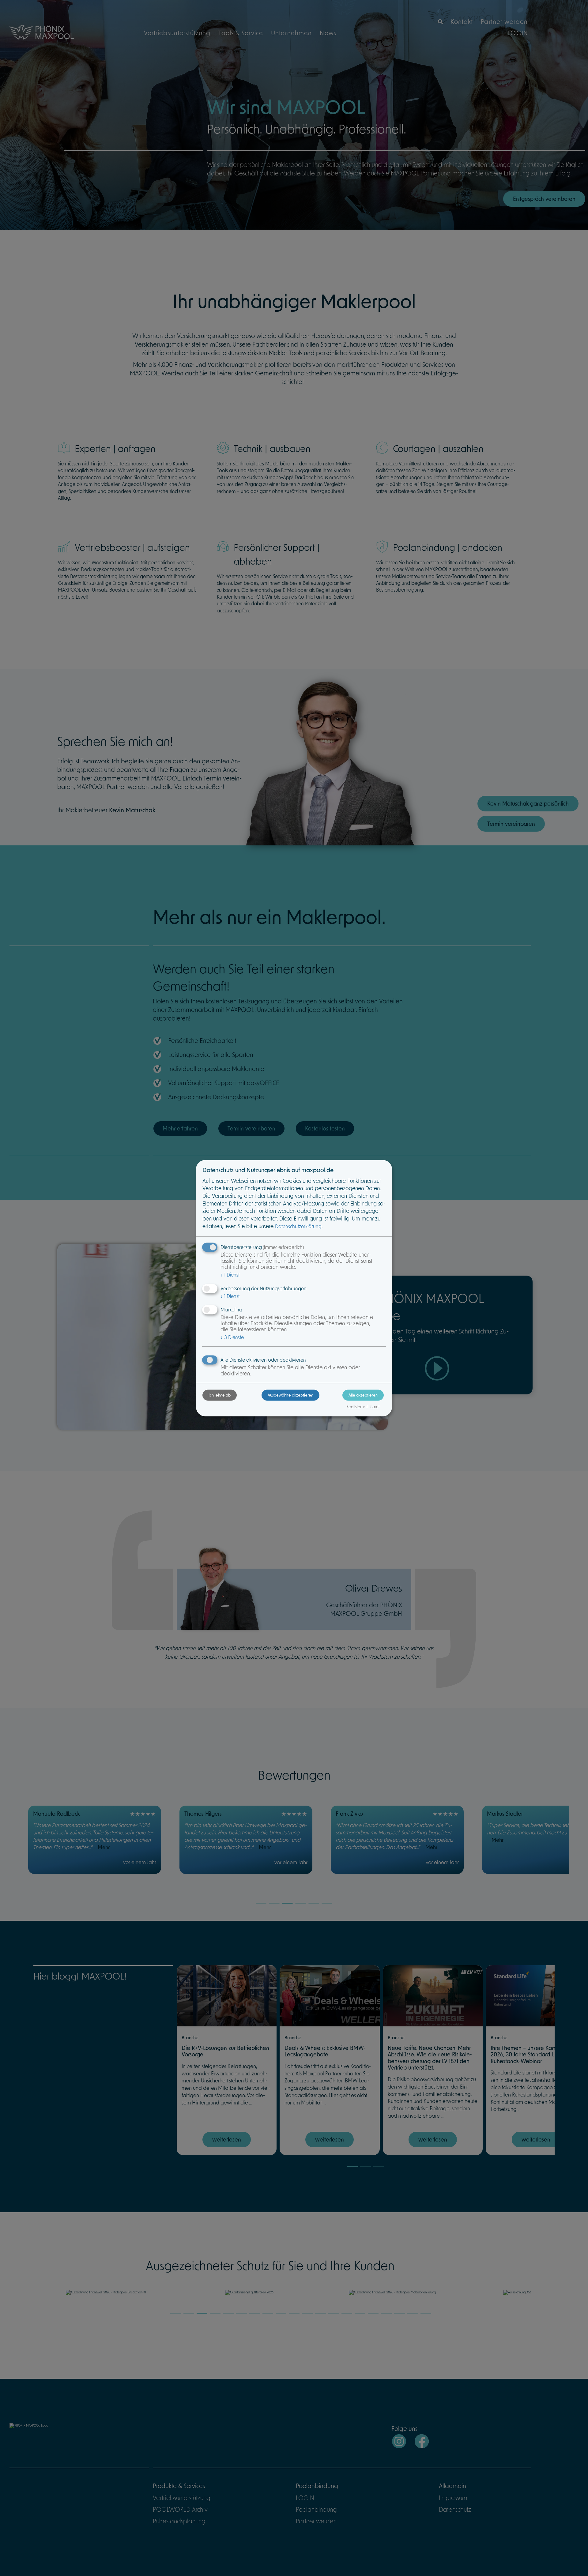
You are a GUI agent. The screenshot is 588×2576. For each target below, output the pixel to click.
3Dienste (232, 1337)
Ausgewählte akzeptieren (290, 1395)
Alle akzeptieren (363, 1395)
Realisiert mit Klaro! (363, 1407)
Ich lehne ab (220, 1395)
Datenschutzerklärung (298, 1226)
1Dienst (230, 1275)
